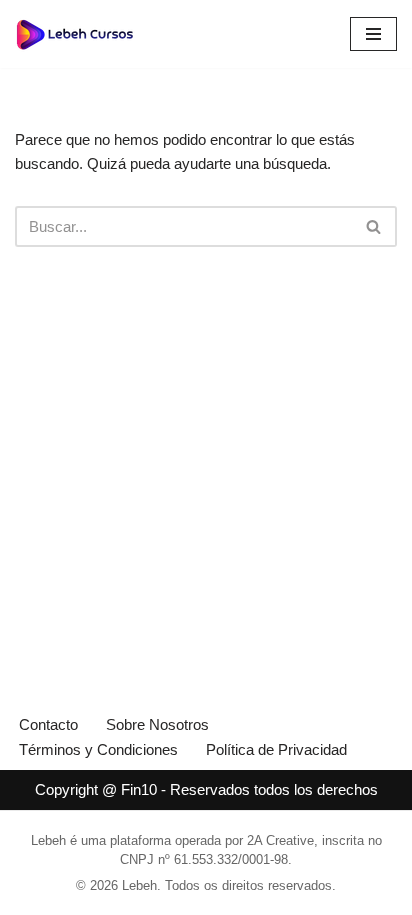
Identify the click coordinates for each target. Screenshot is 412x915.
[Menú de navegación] (373, 34)
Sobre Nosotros (157, 724)
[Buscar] (374, 226)
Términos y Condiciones (98, 749)
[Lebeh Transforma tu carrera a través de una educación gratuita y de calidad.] (75, 34)
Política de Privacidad (276, 749)
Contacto (48, 724)
